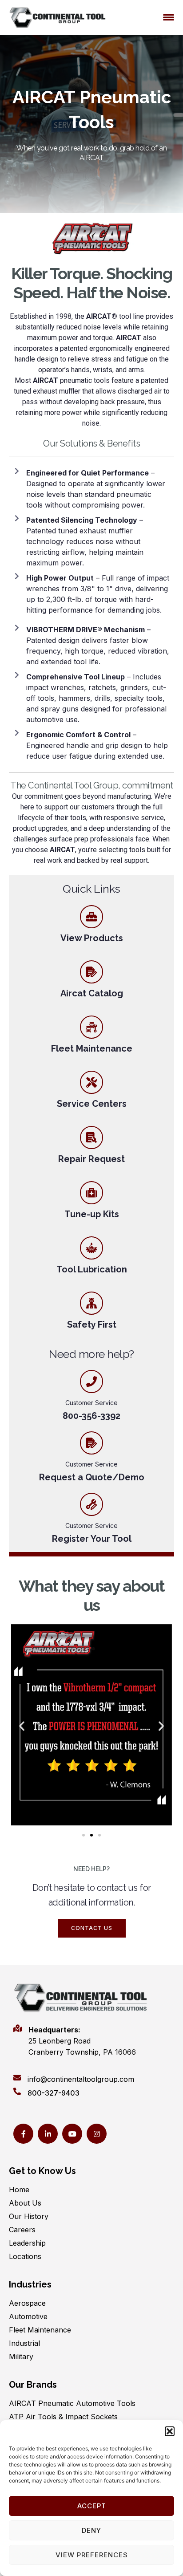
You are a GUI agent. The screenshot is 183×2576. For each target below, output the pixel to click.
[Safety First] (91, 1303)
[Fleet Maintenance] (91, 1027)
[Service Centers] (91, 1082)
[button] (170, 2431)
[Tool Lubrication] (91, 1248)
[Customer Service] (91, 1443)
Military (21, 2357)
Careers (22, 2230)
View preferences (92, 2555)
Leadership (27, 2243)
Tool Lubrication (92, 1269)
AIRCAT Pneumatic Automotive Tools (72, 2403)
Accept (92, 2506)
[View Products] (91, 917)
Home (19, 2190)
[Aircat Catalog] (91, 972)
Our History (29, 2216)
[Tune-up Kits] (91, 1193)
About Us (25, 2203)
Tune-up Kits (92, 1214)
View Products (92, 938)
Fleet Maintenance (92, 1048)
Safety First (92, 1325)
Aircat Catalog (92, 993)
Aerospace (27, 2303)
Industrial (24, 2343)
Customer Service (91, 1464)
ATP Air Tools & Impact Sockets (63, 2417)
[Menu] (169, 17)
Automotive (28, 2316)
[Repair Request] (91, 1138)
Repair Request (91, 1159)
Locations (25, 2256)
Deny (91, 2530)
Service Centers (92, 1104)
